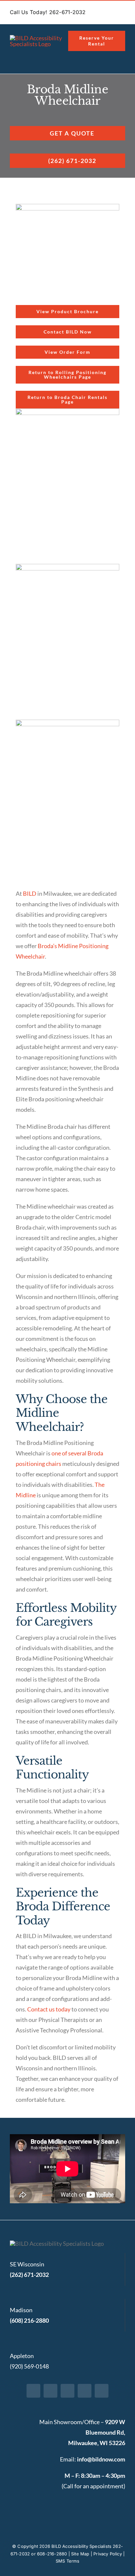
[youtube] (102, 2391)
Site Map (80, 2554)
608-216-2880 (52, 2554)
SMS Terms (67, 2561)
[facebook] (33, 2391)
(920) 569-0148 (29, 2366)
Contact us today (49, 2009)
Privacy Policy (108, 2554)
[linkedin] (67, 2391)
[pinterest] (85, 2391)
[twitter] (50, 2391)
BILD (30, 893)
